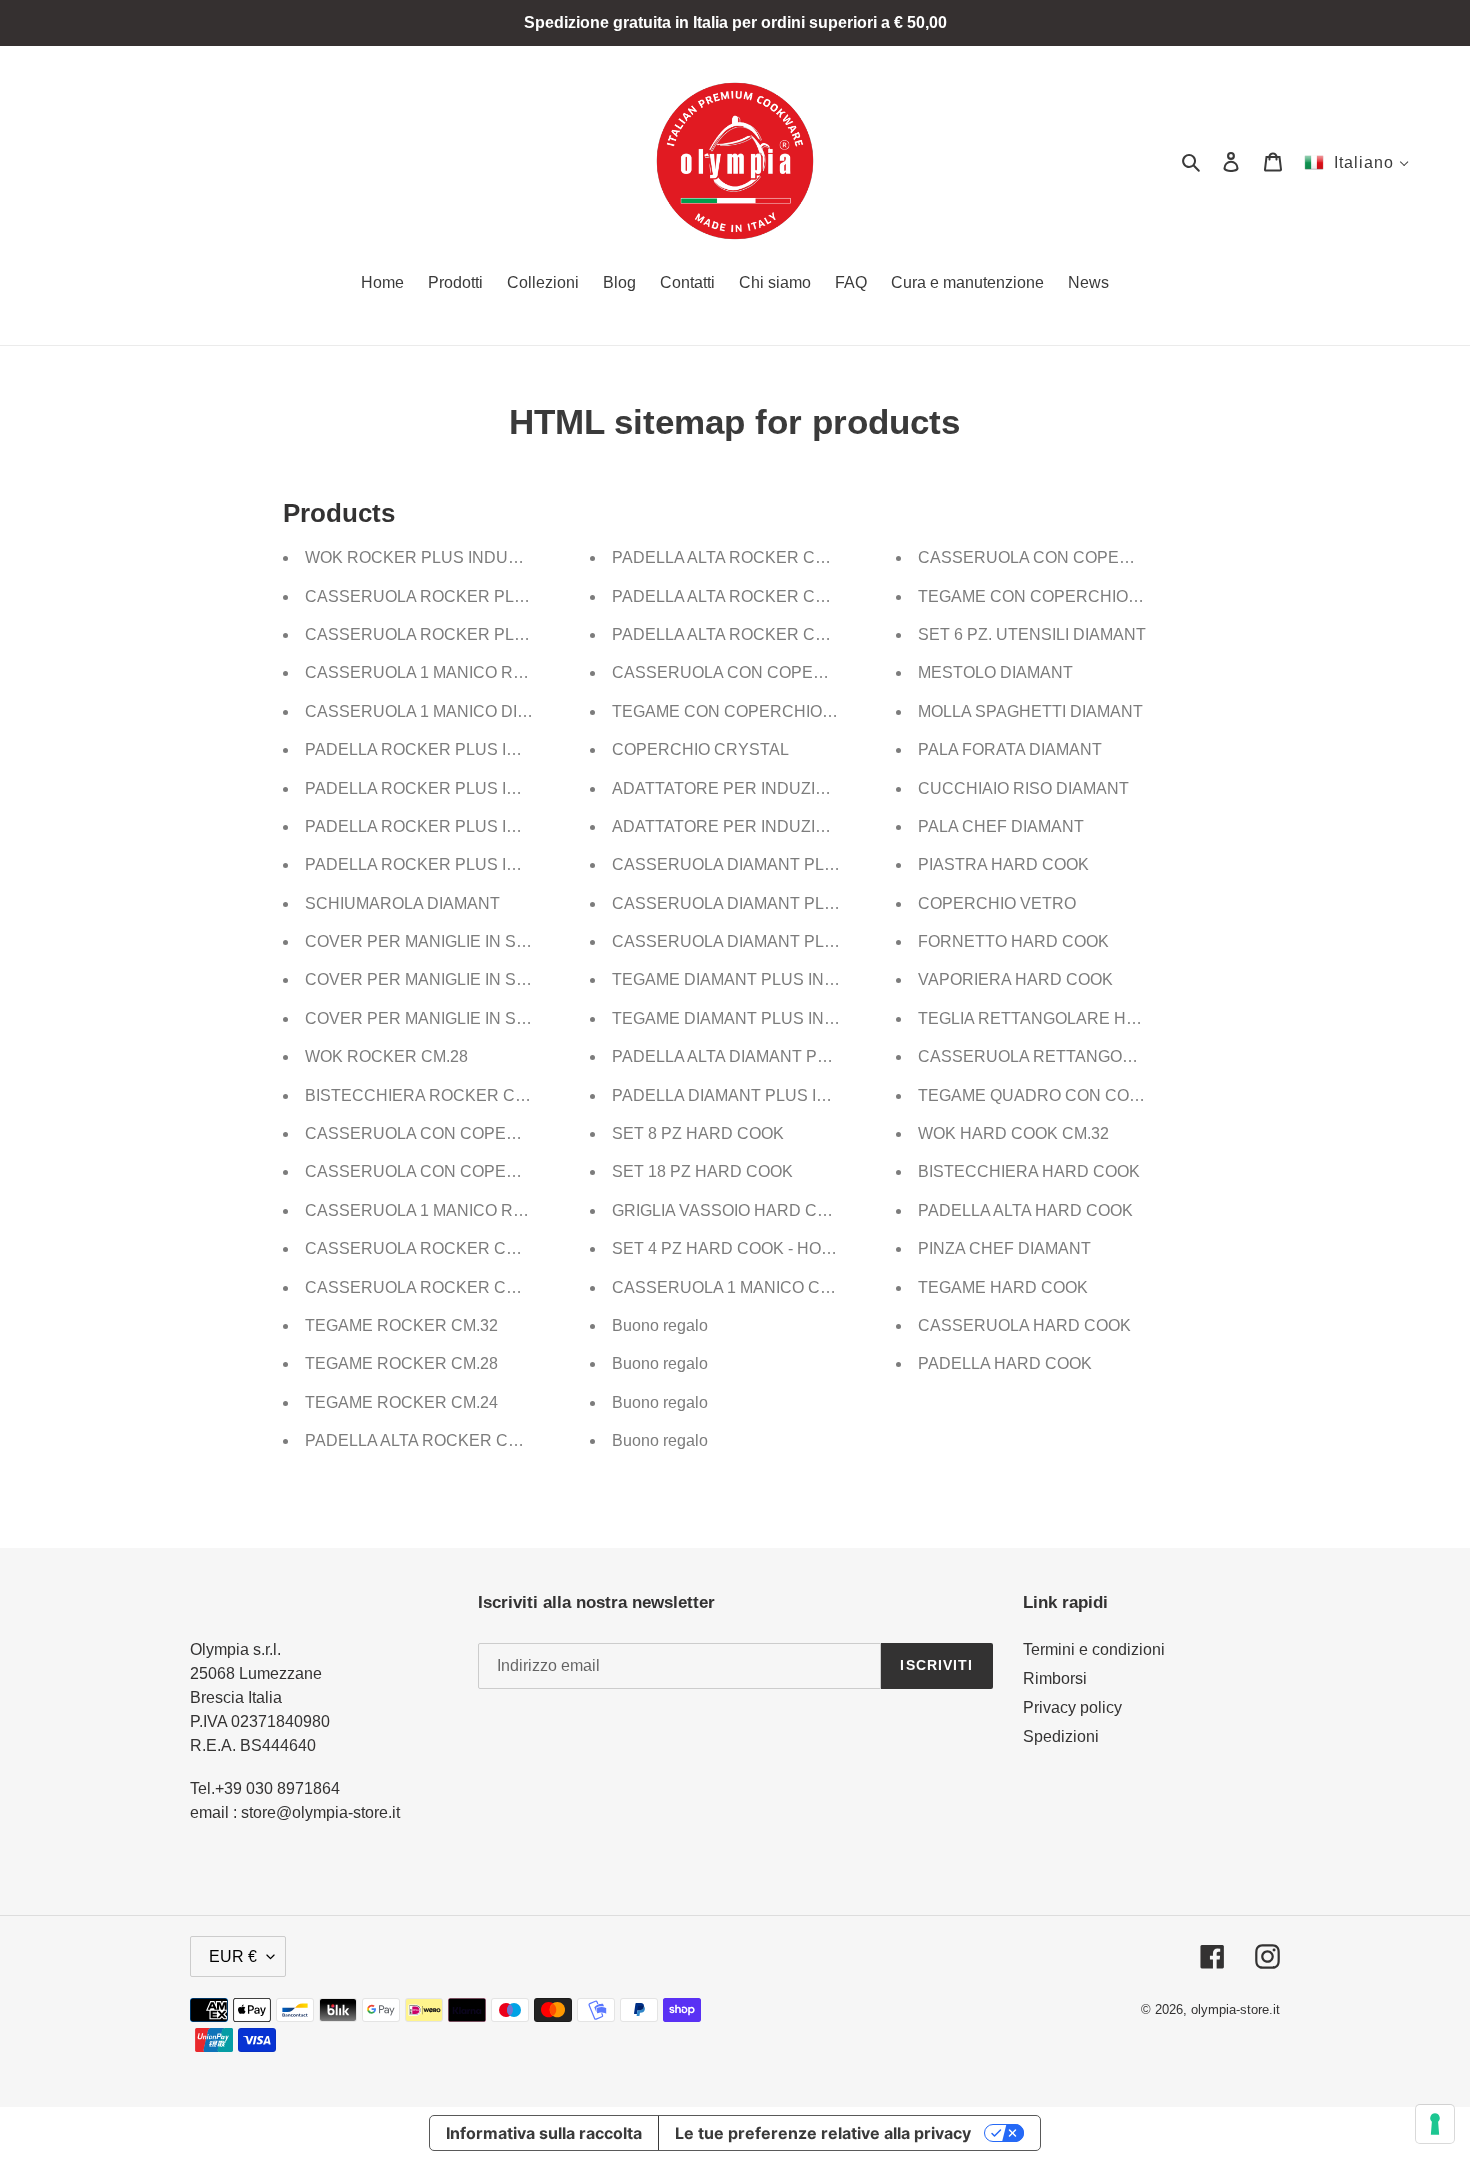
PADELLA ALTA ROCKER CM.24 (731, 596)
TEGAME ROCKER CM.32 (401, 1325)
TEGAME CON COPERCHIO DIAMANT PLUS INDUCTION (826, 711)
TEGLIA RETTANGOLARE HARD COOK (1065, 1018)
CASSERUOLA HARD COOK (1024, 1325)
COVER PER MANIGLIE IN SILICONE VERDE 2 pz (490, 1018)
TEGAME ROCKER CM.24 (401, 1402)
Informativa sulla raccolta (544, 2133)
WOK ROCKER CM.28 (386, 1056)
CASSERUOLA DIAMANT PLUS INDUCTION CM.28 (802, 864)
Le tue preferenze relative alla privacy (823, 2133)
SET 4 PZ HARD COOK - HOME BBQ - (752, 1248)
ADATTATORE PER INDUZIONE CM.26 (756, 788)
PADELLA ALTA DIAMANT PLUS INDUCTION (777, 1056)
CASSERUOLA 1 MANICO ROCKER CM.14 (463, 1210)
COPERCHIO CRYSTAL (700, 749)
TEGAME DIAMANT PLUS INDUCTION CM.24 (780, 1018)
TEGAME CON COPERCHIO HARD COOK (1074, 596)
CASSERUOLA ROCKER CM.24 (423, 1248)
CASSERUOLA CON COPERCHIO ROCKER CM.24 (494, 1133)
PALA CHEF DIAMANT (1001, 826)
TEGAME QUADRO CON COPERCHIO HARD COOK (1111, 1095)
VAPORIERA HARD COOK (1015, 979)
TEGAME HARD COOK (1003, 1287)
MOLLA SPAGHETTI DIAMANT (1030, 711)
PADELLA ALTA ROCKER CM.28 (731, 557)
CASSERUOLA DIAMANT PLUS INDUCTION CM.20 (802, 941)
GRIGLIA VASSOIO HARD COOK (732, 1210)
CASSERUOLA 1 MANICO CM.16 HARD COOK (784, 1287)
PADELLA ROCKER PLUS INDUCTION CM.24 (474, 826)
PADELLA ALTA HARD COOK (1025, 1210)
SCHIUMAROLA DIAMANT (402, 903)
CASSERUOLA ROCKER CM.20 (423, 1287)
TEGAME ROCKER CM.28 (401, 1363)
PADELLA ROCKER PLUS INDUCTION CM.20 (474, 864)
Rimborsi (1055, 1678)
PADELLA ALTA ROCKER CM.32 (424, 1440)
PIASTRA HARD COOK (1003, 864)
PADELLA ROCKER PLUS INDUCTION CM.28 (474, 788)
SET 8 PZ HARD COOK (698, 1133)
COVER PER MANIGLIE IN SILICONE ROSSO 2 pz (490, 979)
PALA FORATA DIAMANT (1010, 749)
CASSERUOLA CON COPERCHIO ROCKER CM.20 (494, 1171)
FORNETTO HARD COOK (1013, 941)
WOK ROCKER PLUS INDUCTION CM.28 (457, 557)
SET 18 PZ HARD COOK (702, 1171)
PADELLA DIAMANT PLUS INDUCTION (757, 1095)
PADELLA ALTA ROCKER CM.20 (731, 634)
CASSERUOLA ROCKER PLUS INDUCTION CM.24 (493, 634)
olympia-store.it (1235, 2009)
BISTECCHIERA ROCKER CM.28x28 (440, 1095)
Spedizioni (1061, 1736)
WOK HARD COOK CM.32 (1013, 1133)
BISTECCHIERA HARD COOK (1029, 1171)
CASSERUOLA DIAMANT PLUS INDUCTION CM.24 (802, 903)
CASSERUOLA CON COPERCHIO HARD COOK (1095, 557)
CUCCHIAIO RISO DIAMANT (1023, 788)
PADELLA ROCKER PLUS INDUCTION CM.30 (474, 749)
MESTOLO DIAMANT (995, 672)
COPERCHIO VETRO (997, 903)
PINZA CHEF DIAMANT (1004, 1248)
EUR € (233, 1956)
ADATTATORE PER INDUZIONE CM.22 (756, 826)
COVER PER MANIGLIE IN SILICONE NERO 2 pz (485, 941)
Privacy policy (1072, 1707)
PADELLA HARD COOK (1005, 1363)
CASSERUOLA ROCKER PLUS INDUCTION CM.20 (493, 596)
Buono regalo (660, 1325)
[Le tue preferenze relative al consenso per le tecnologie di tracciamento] (1435, 2124)
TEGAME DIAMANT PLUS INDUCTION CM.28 (780, 979)
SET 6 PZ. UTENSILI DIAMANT (1032, 634)
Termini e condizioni (1094, 1649)
